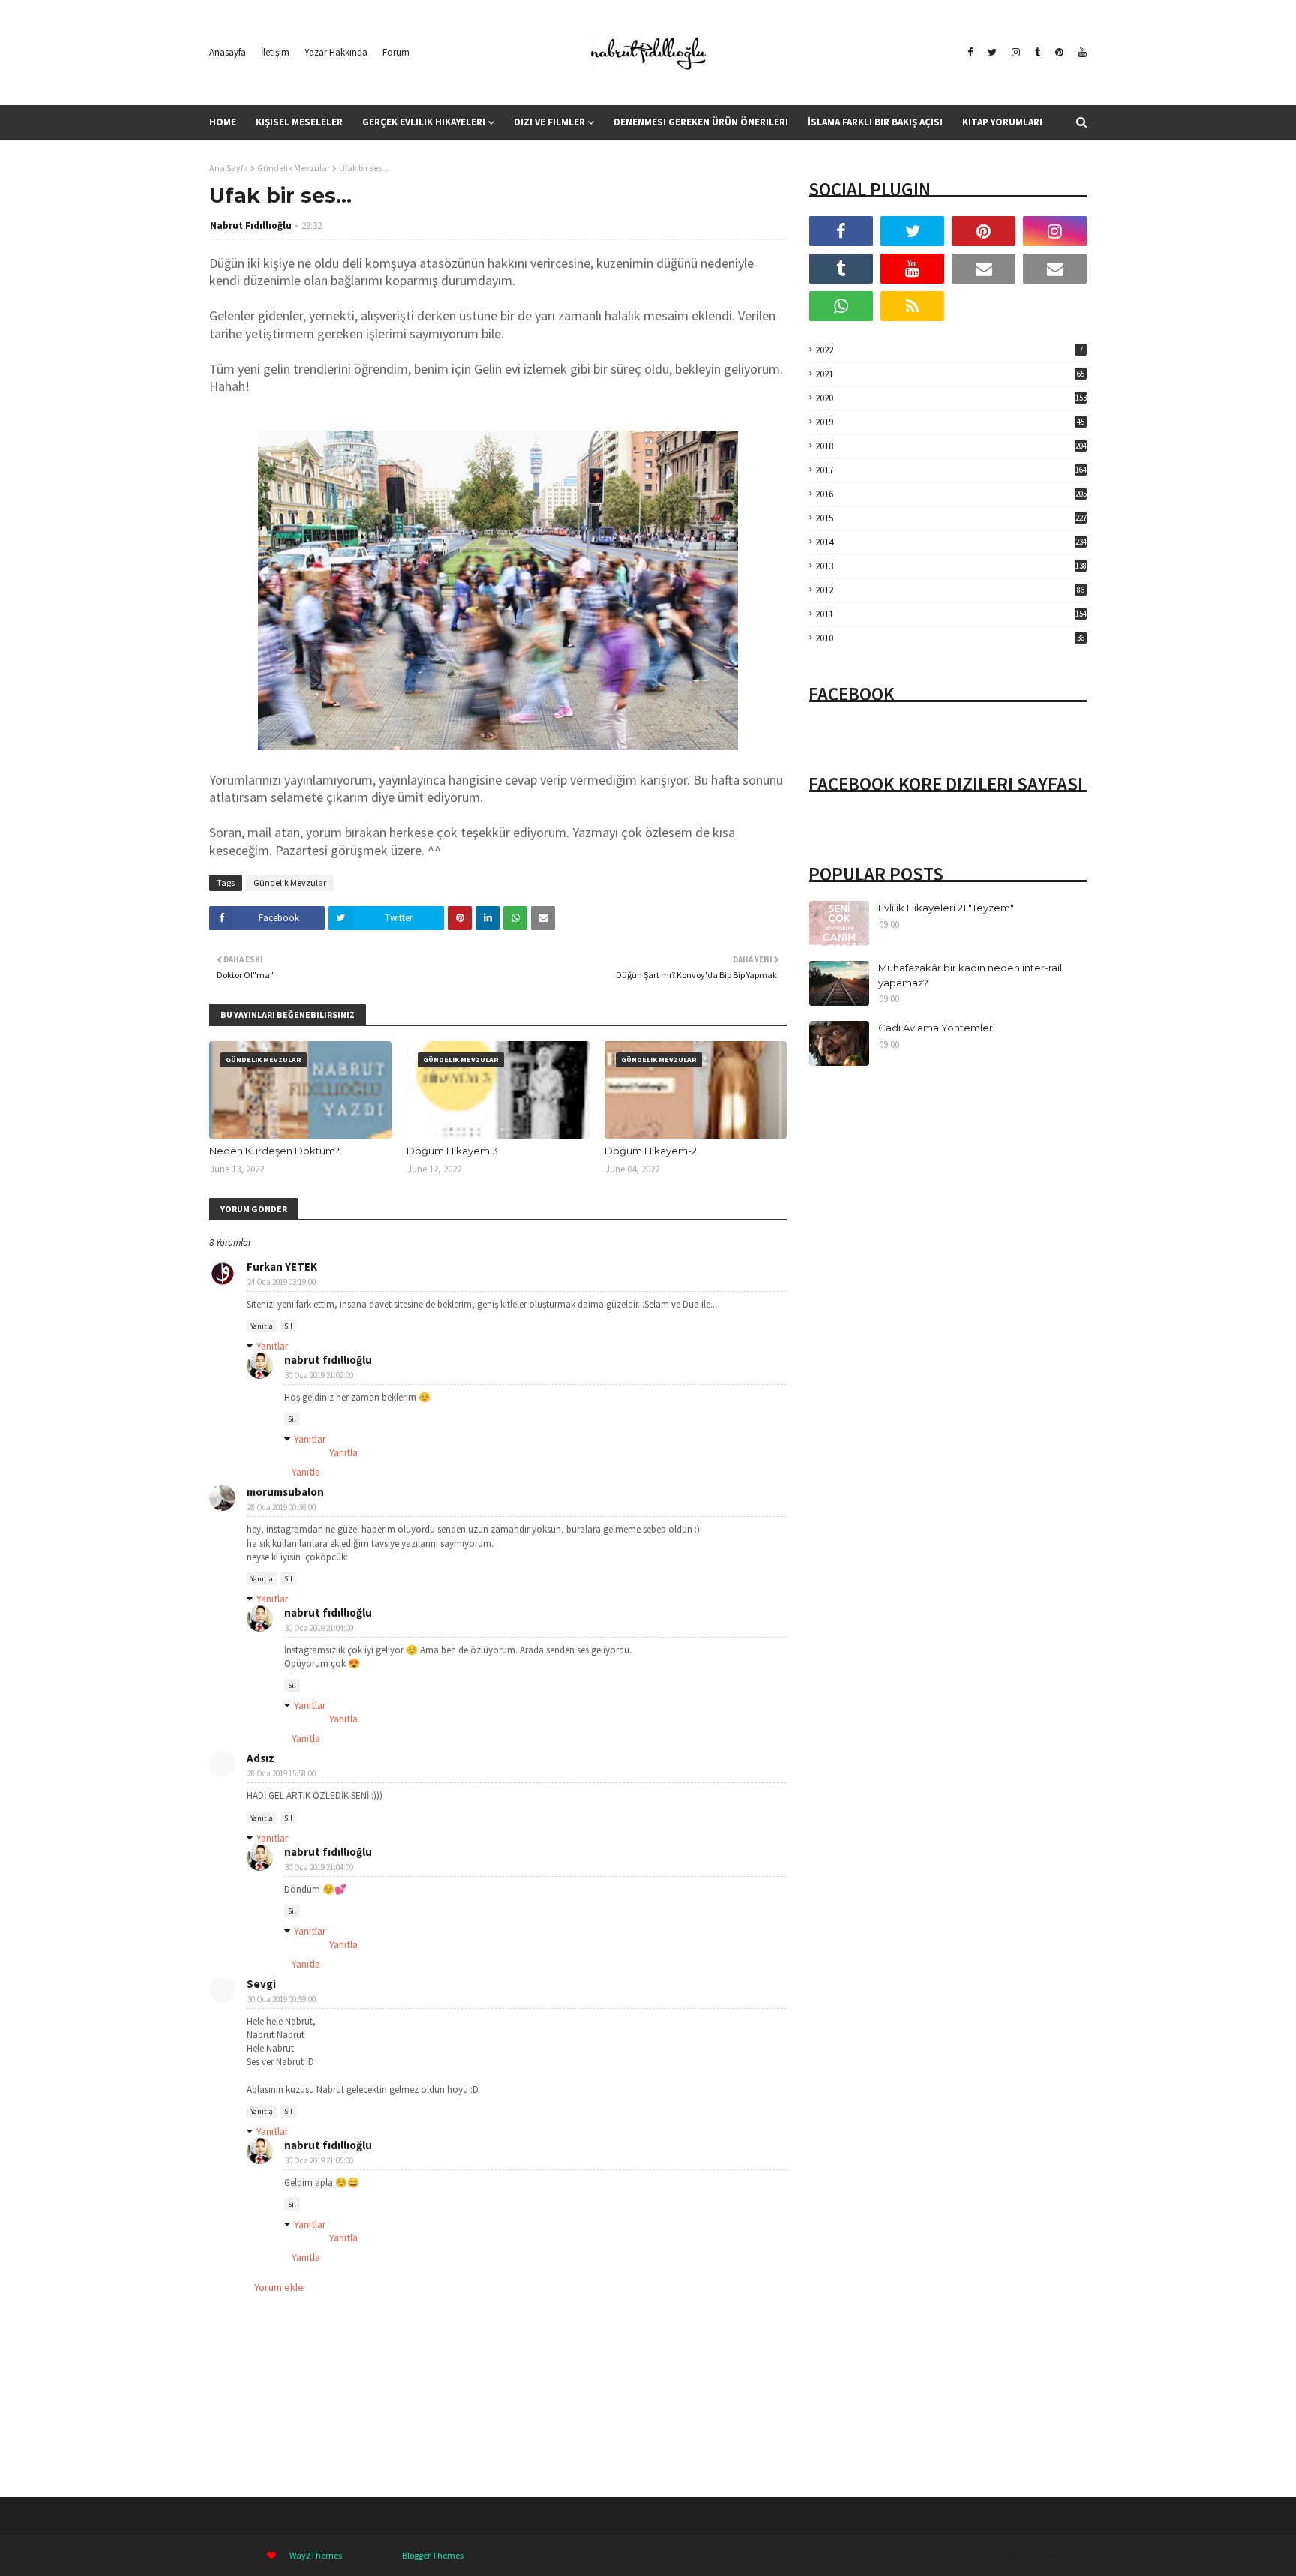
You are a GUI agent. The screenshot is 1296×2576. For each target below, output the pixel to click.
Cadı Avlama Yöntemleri (937, 1028)
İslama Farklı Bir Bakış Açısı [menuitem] (875, 122)
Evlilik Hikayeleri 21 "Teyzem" (946, 908)
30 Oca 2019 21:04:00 (319, 1628)
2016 (951, 494)
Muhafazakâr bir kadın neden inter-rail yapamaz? (970, 975)
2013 (951, 566)
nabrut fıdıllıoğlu (328, 1360)
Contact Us (1066, 2555)
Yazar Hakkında (336, 52)
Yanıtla (262, 1326)
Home (977, 2555)
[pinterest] (1059, 53)
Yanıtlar (273, 1346)
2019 (950, 422)
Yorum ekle (279, 2287)
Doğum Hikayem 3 (452, 1151)
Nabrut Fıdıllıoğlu (251, 225)
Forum (396, 52)
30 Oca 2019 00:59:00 (282, 1999)
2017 (951, 470)
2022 (949, 350)
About (1018, 2555)
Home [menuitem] (223, 122)
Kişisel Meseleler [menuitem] (299, 122)
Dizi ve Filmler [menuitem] (549, 122)
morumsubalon (285, 1492)
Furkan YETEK (282, 1267)
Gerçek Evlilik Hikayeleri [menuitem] (424, 122)
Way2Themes (316, 2555)
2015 (951, 518)
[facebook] (970, 53)
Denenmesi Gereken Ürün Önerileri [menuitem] (701, 122)
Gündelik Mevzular (294, 168)
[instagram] (1016, 53)
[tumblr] (1038, 53)
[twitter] (992, 53)
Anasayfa (228, 52)
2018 (951, 446)
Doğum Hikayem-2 (651, 1151)
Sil (288, 1326)
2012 (950, 590)
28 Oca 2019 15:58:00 (282, 1773)
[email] (984, 269)
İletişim (275, 52)
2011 (951, 614)
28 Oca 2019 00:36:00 (282, 1507)
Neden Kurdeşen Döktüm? (274, 1151)
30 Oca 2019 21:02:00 (319, 1375)
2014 (951, 542)
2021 (950, 374)
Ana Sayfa (229, 168)
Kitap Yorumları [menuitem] (1002, 122)
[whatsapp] (841, 306)
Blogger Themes (433, 2555)
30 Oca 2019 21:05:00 (319, 2160)
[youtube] (1081, 53)
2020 (951, 398)
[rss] (912, 306)
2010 (950, 638)
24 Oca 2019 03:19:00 (282, 1282)
